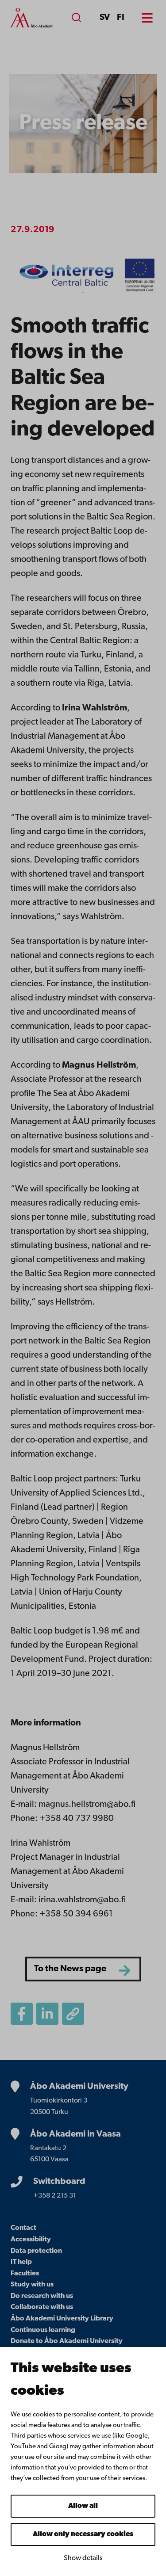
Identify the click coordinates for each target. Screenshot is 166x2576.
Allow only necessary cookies (83, 2534)
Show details (83, 2558)
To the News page (70, 1969)
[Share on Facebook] (22, 2014)
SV (105, 18)
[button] (73, 2014)
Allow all (83, 2506)
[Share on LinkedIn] (47, 2014)
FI (121, 18)
